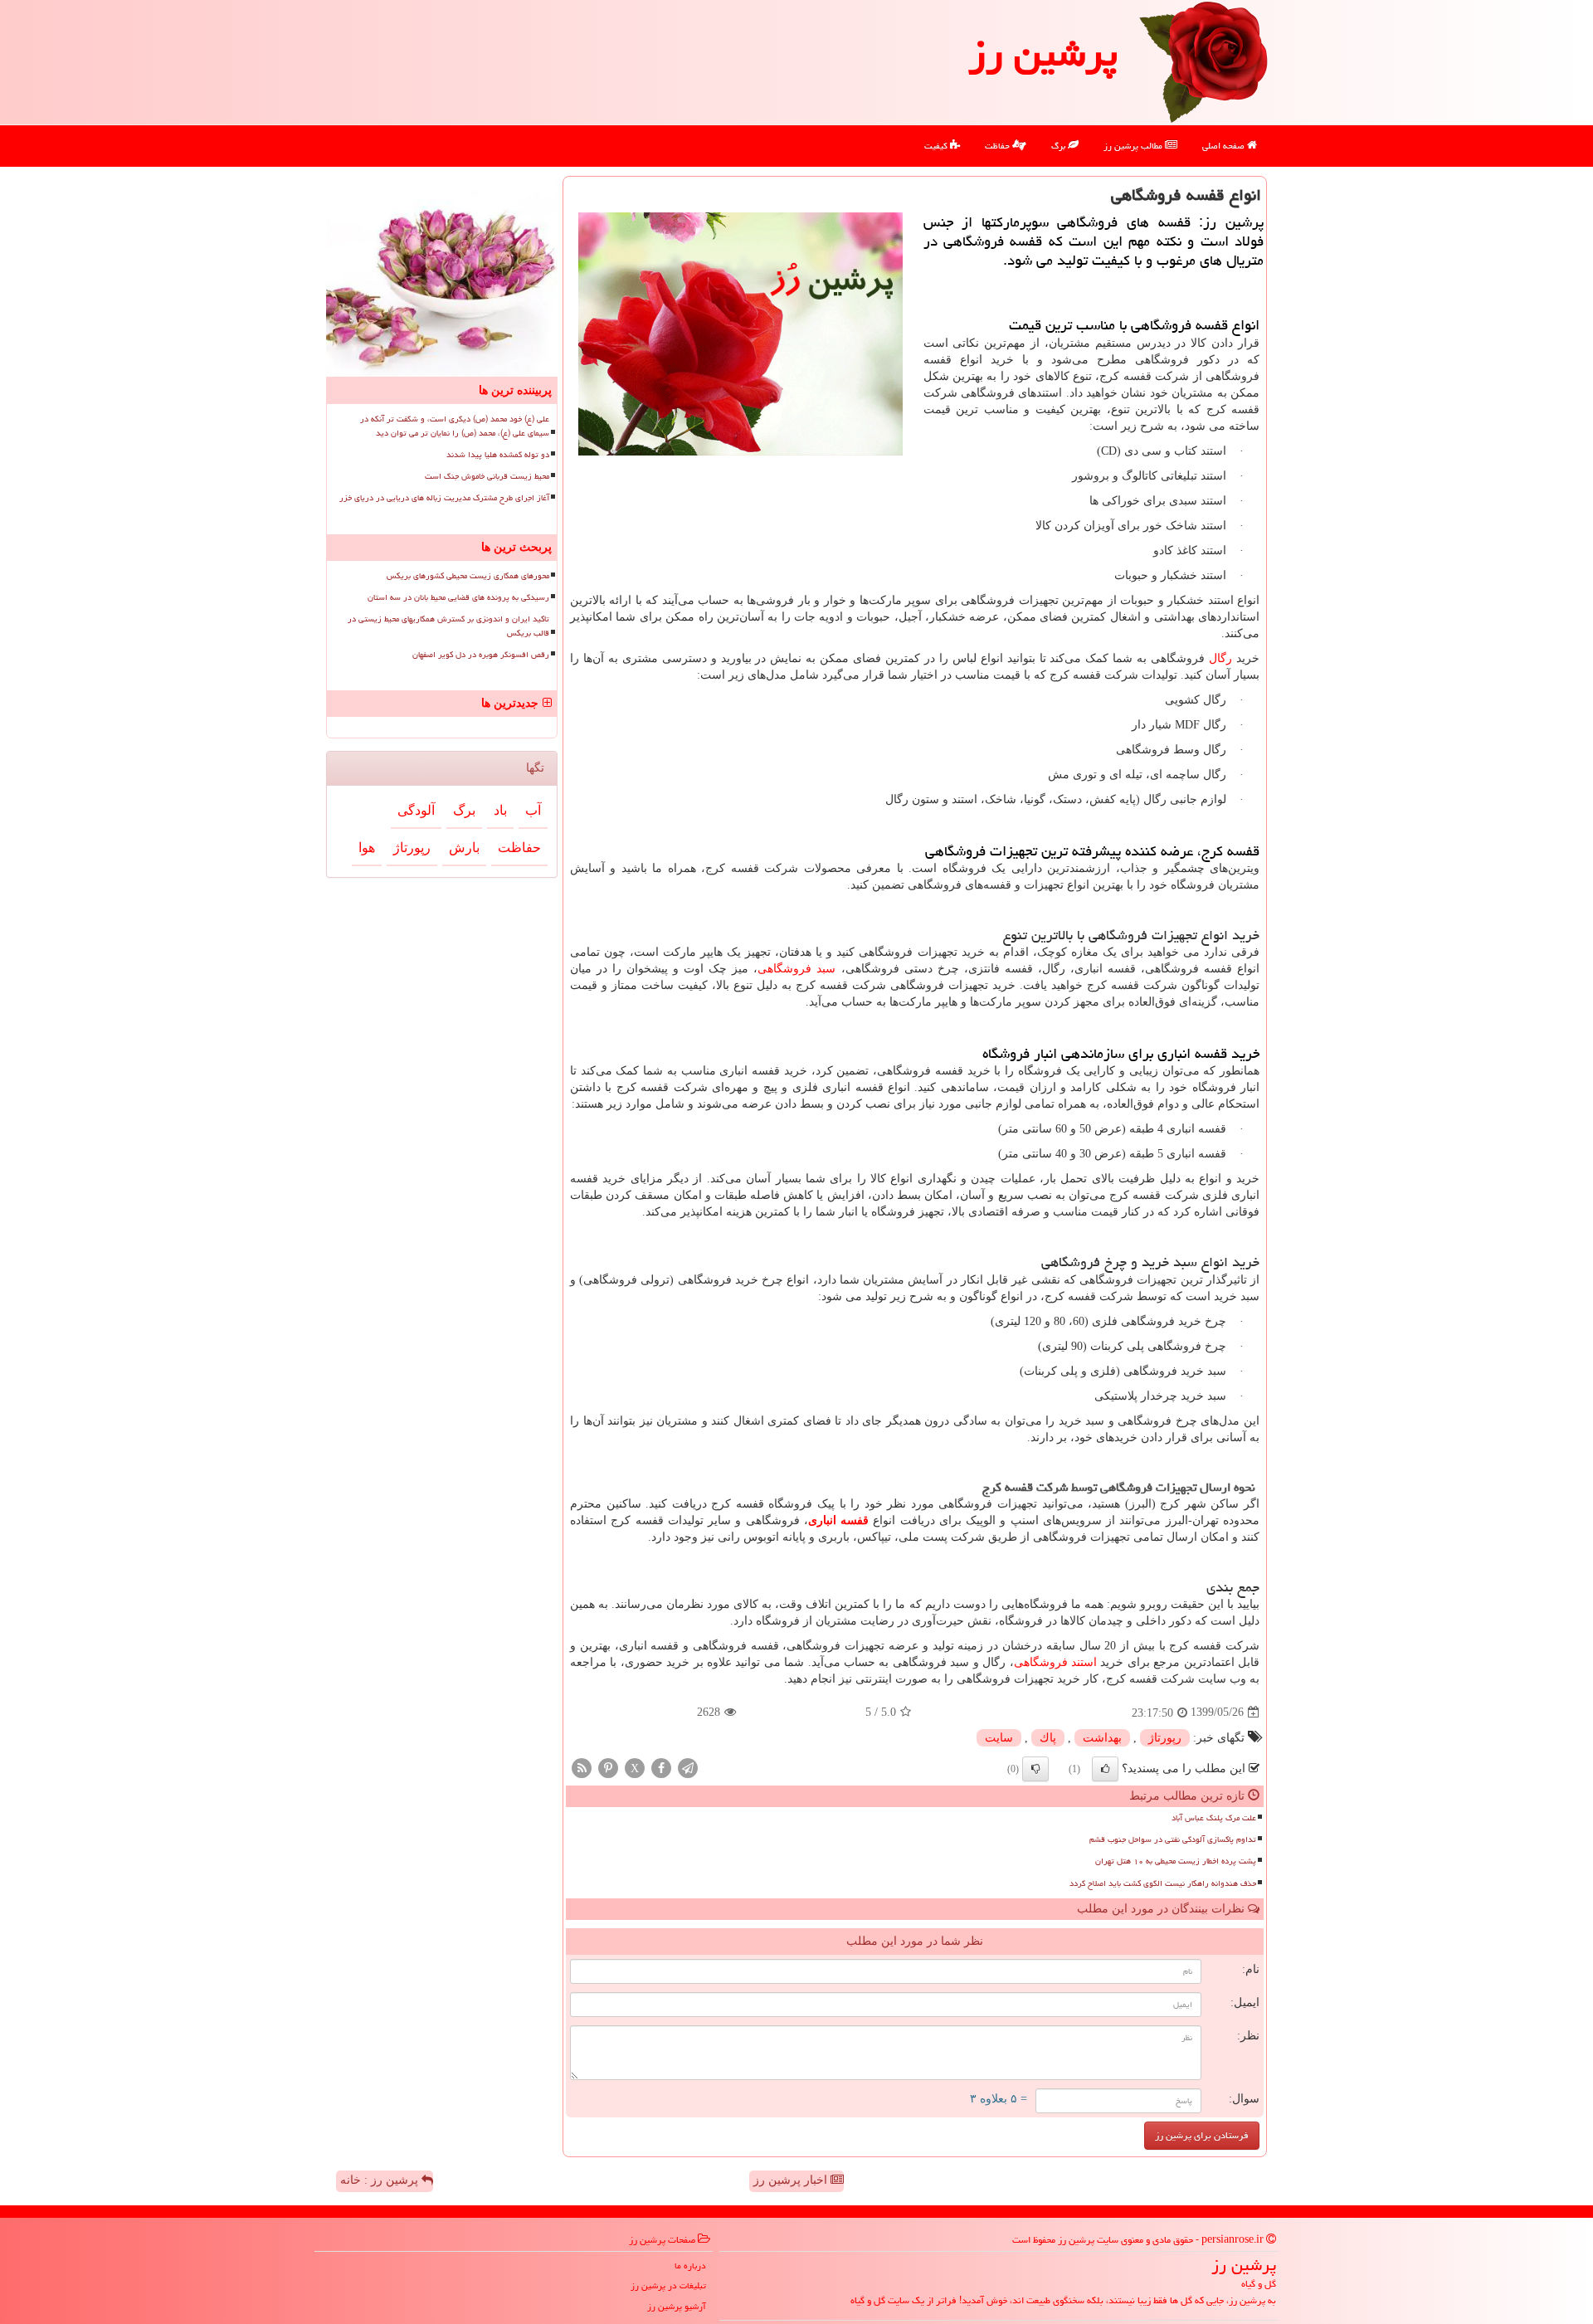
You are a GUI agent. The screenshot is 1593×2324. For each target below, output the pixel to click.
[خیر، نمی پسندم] (1035, 1769)
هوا (367, 848)
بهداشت (1102, 1738)
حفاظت (999, 146)
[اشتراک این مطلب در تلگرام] (688, 1767)
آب (533, 810)
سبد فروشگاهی (796, 969)
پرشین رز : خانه (381, 2180)
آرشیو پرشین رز (677, 2306)
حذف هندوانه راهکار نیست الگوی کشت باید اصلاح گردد (1163, 1883)
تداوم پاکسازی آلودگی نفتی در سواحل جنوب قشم (1173, 1839)
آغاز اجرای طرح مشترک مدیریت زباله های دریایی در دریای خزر (444, 498)
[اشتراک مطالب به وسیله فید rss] (582, 1767)
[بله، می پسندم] (1105, 1769)
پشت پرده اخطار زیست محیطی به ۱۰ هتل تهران (1176, 1861)
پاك (1048, 1738)
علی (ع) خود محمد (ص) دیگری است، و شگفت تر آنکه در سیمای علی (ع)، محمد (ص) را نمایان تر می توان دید (455, 426)
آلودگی (416, 810)
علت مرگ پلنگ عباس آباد (1214, 1818)
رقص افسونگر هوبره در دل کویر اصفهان (481, 655)
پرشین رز (1043, 53)
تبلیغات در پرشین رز (668, 2285)
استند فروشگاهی (1055, 1662)
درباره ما (690, 2266)
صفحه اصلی (1225, 146)
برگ (1060, 146)
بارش (464, 848)
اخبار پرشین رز (792, 2180)
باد (500, 810)
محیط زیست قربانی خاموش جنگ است (487, 476)
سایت (999, 1738)
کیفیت (937, 146)
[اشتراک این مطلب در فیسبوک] (661, 1767)
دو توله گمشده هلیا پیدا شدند (498, 455)
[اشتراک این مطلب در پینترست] (608, 1767)
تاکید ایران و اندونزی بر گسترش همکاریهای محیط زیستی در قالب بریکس (448, 626)
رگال (1220, 658)
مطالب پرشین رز (1134, 146)
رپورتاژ (1165, 1738)
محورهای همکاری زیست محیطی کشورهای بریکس (468, 576)
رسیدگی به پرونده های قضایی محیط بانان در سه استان (458, 597)
